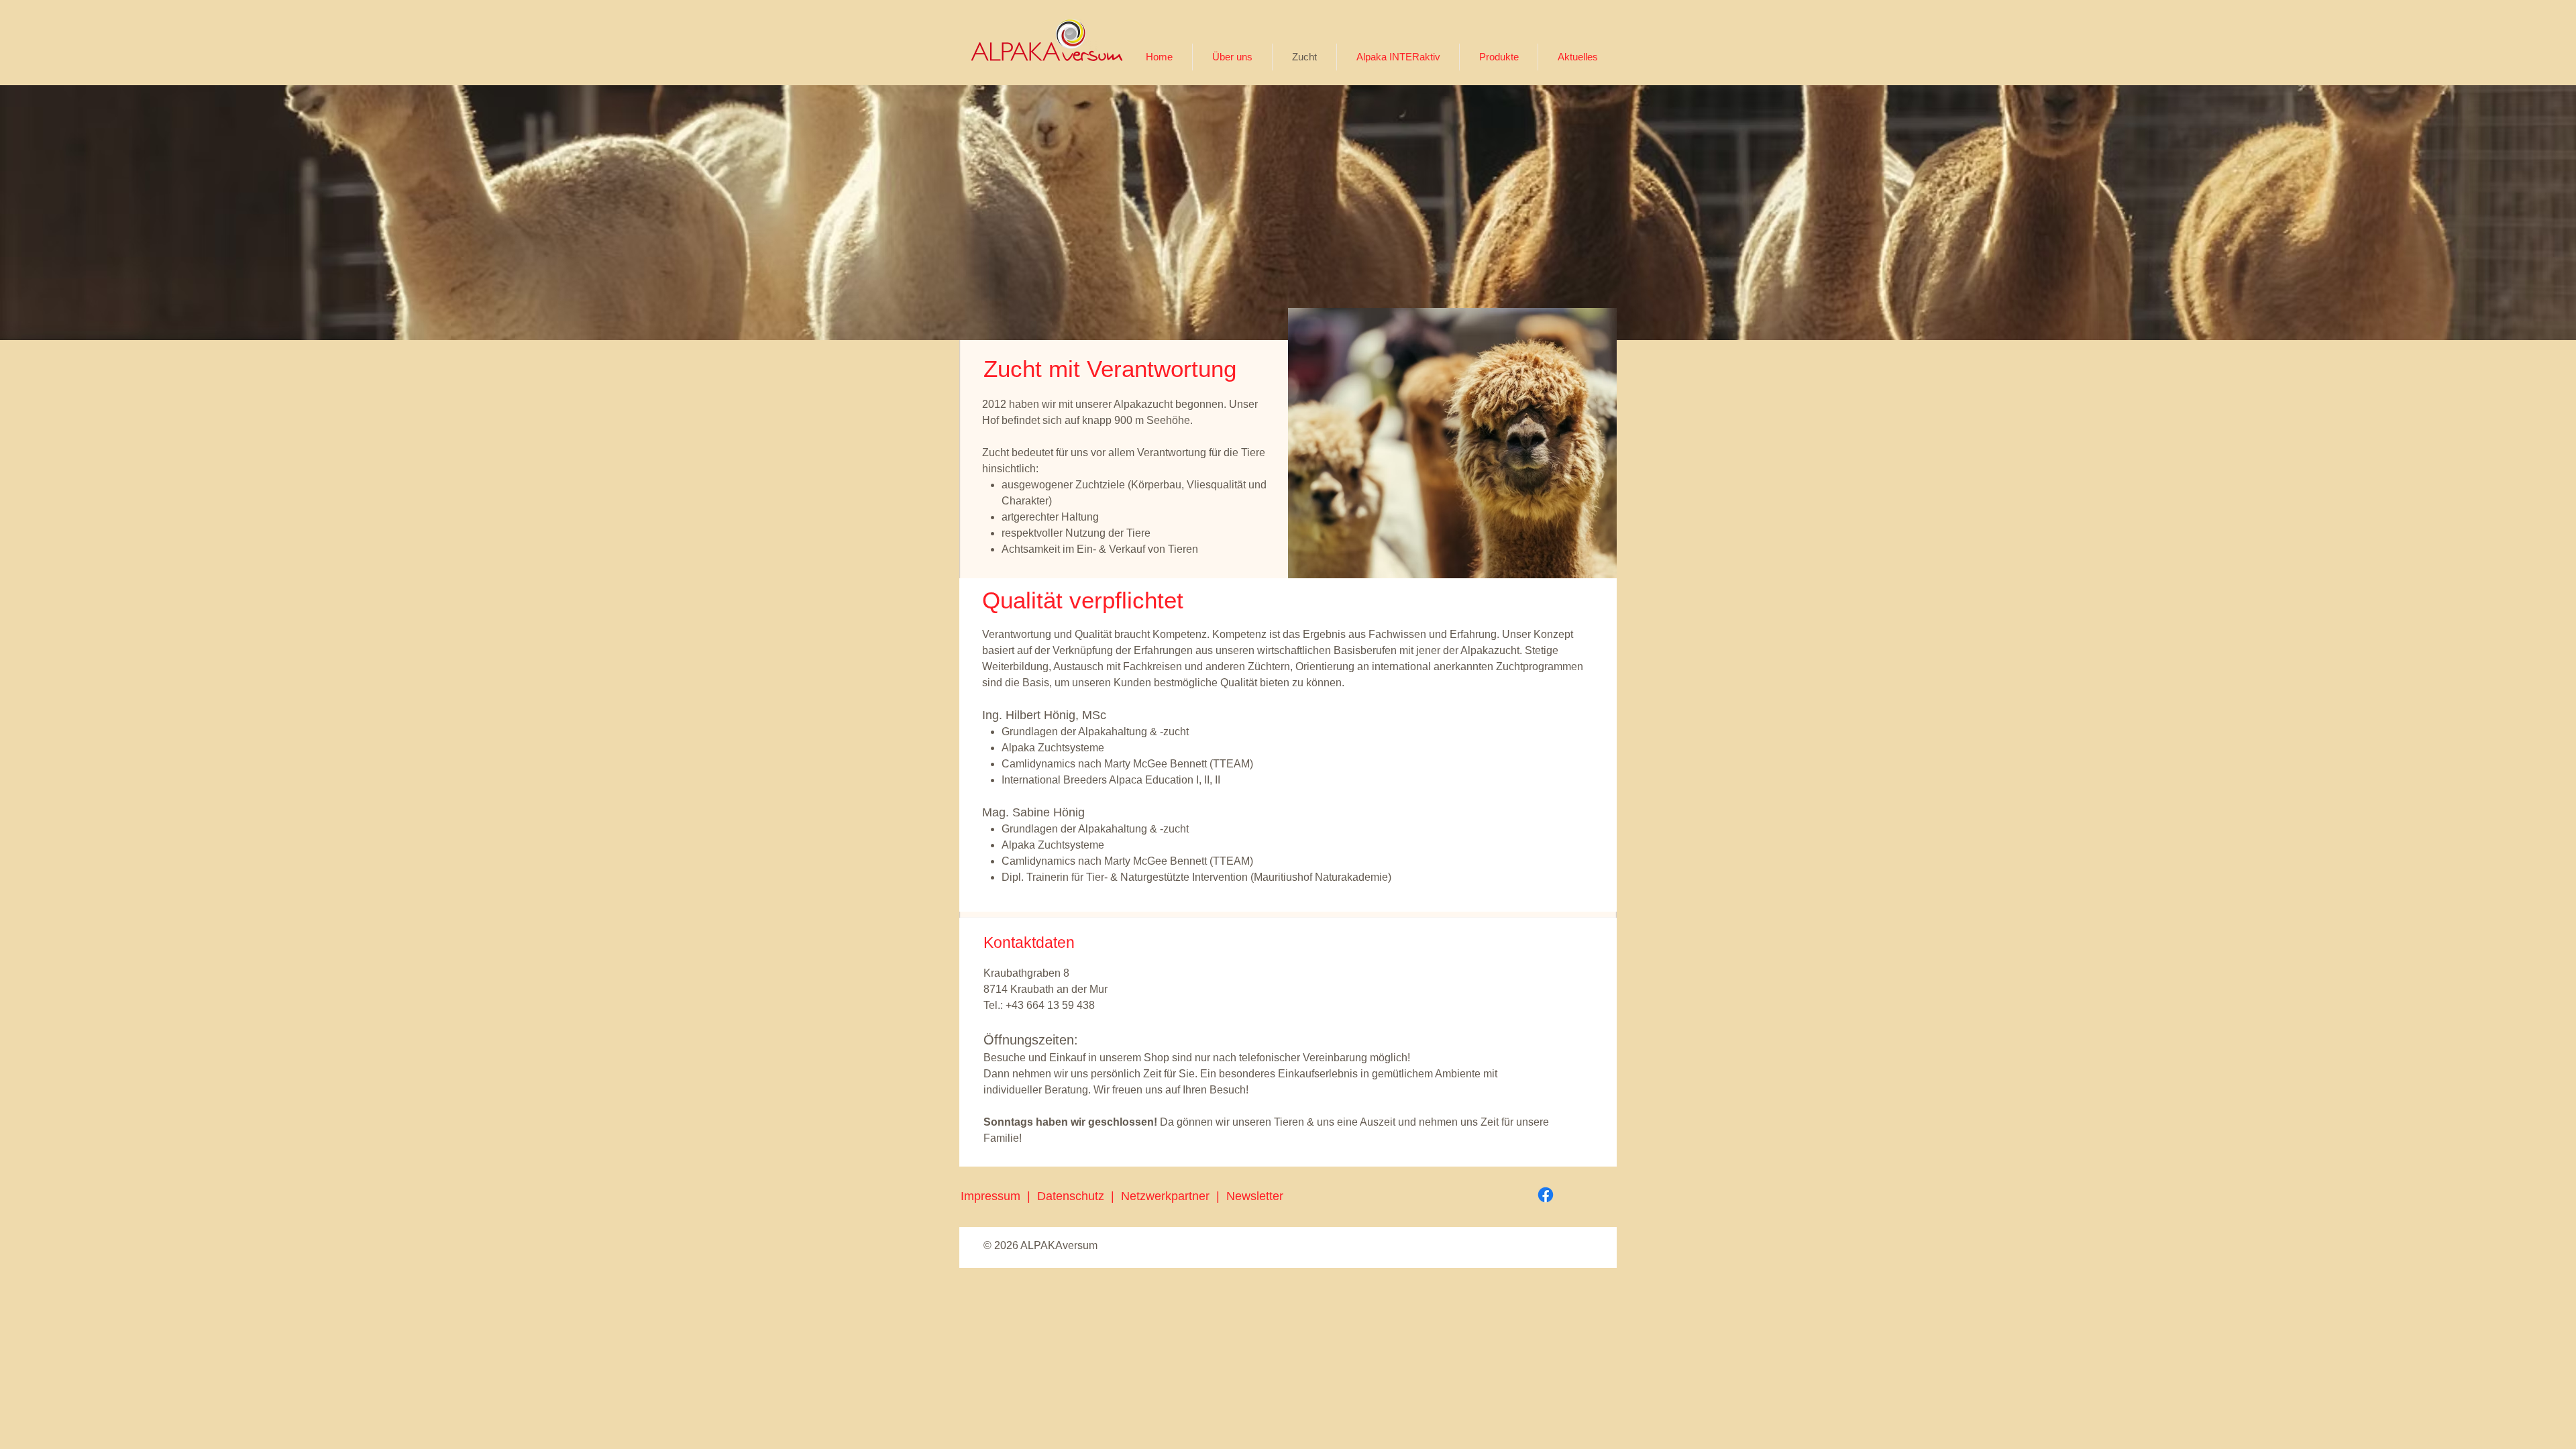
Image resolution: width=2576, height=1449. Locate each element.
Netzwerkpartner (1169, 1196)
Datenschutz (1074, 1196)
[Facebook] (1546, 1195)
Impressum (990, 1196)
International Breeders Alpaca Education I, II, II (1111, 780)
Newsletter (1255, 1196)
